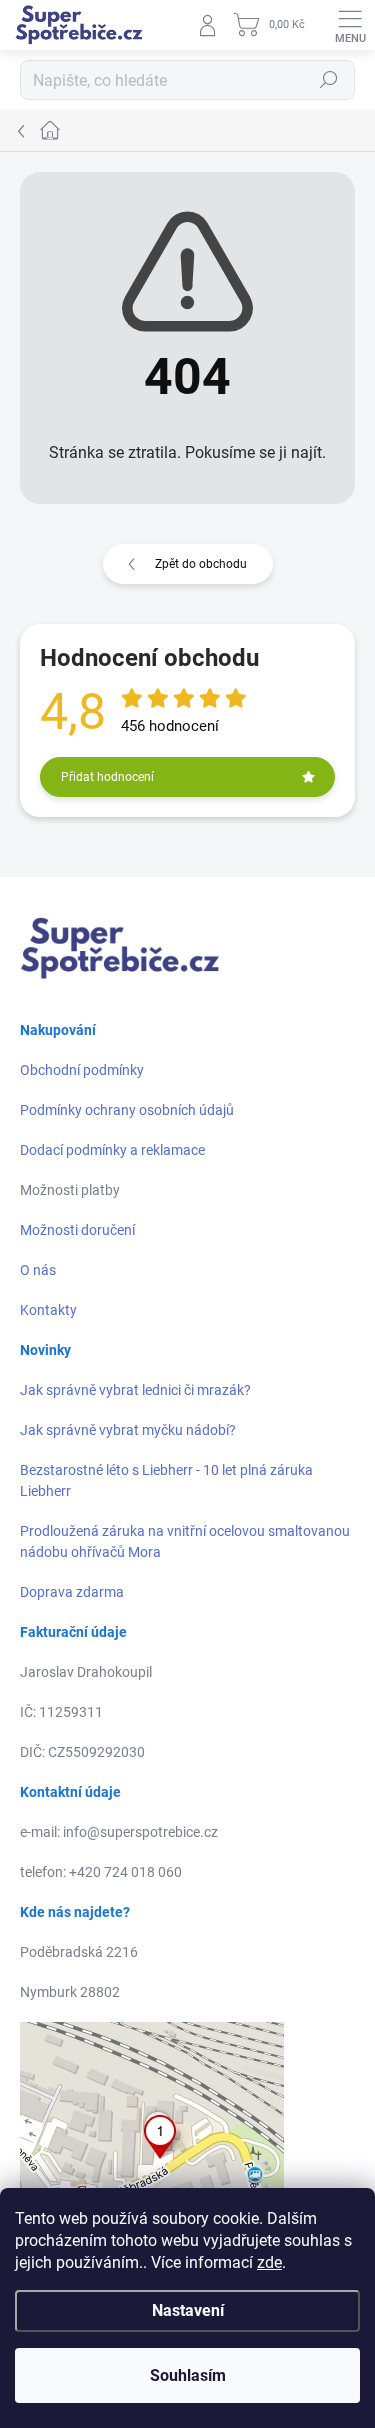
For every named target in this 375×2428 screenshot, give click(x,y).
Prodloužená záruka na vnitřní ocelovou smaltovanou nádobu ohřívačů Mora (185, 1541)
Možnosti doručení (77, 1230)
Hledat (329, 80)
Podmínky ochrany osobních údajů (127, 1110)
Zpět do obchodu (201, 564)
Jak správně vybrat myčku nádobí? (128, 1430)
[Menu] (350, 25)
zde (269, 2262)
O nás (38, 1270)
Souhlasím (188, 2375)
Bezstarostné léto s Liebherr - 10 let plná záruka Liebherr (166, 1480)
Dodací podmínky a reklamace (112, 1150)
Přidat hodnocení (107, 777)
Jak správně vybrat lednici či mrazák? (135, 1390)
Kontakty (48, 1310)
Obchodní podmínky (82, 1070)
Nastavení (188, 2310)
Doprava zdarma (72, 1592)
